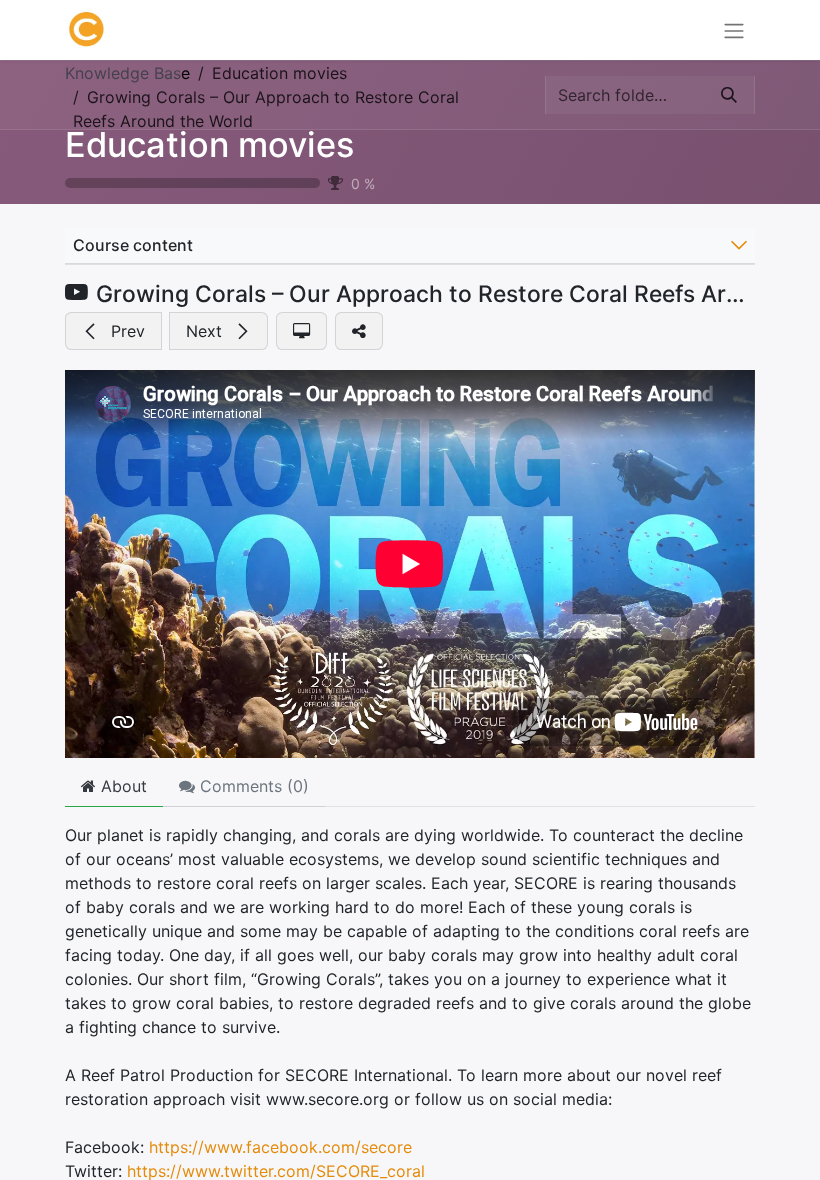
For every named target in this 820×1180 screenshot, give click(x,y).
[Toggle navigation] (734, 30)
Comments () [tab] (252, 786)
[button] (113, 331)
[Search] (729, 95)
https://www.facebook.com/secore (280, 1147)
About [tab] (121, 786)
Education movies (209, 144)
